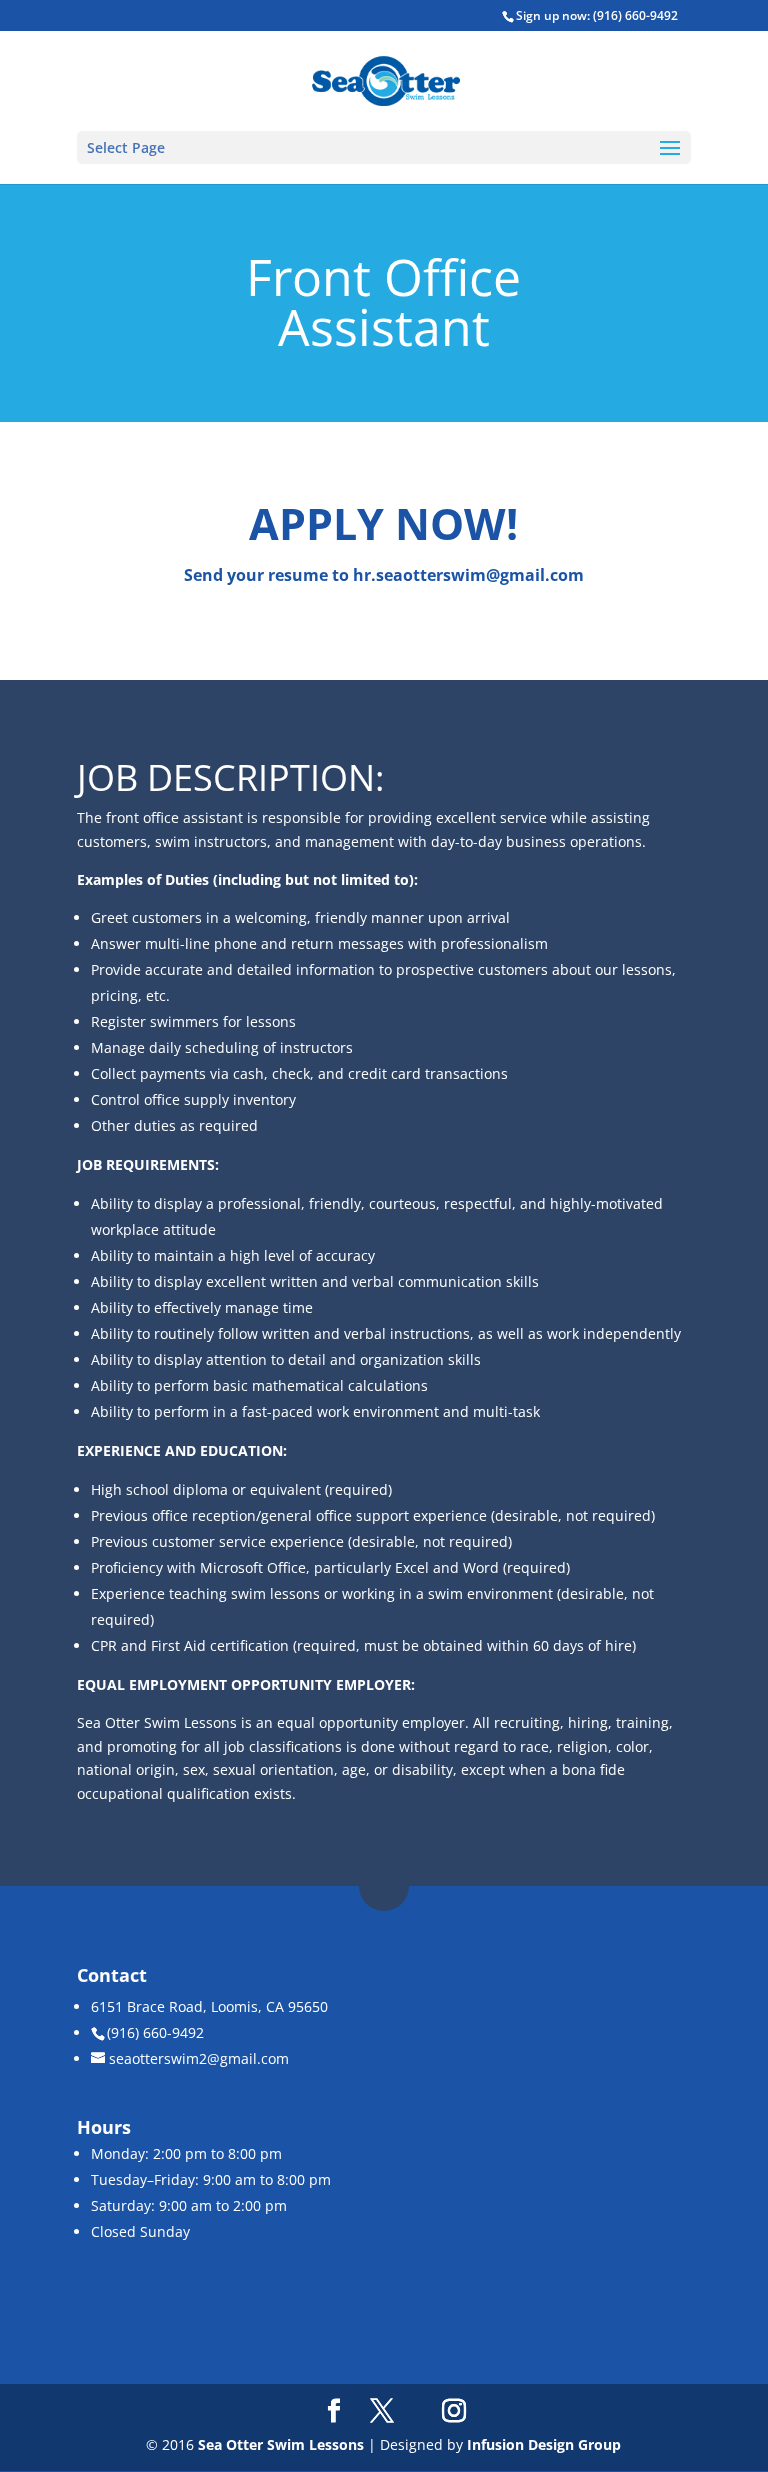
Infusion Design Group (544, 2444)
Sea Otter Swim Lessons (281, 2444)
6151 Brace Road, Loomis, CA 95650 (209, 2006)
